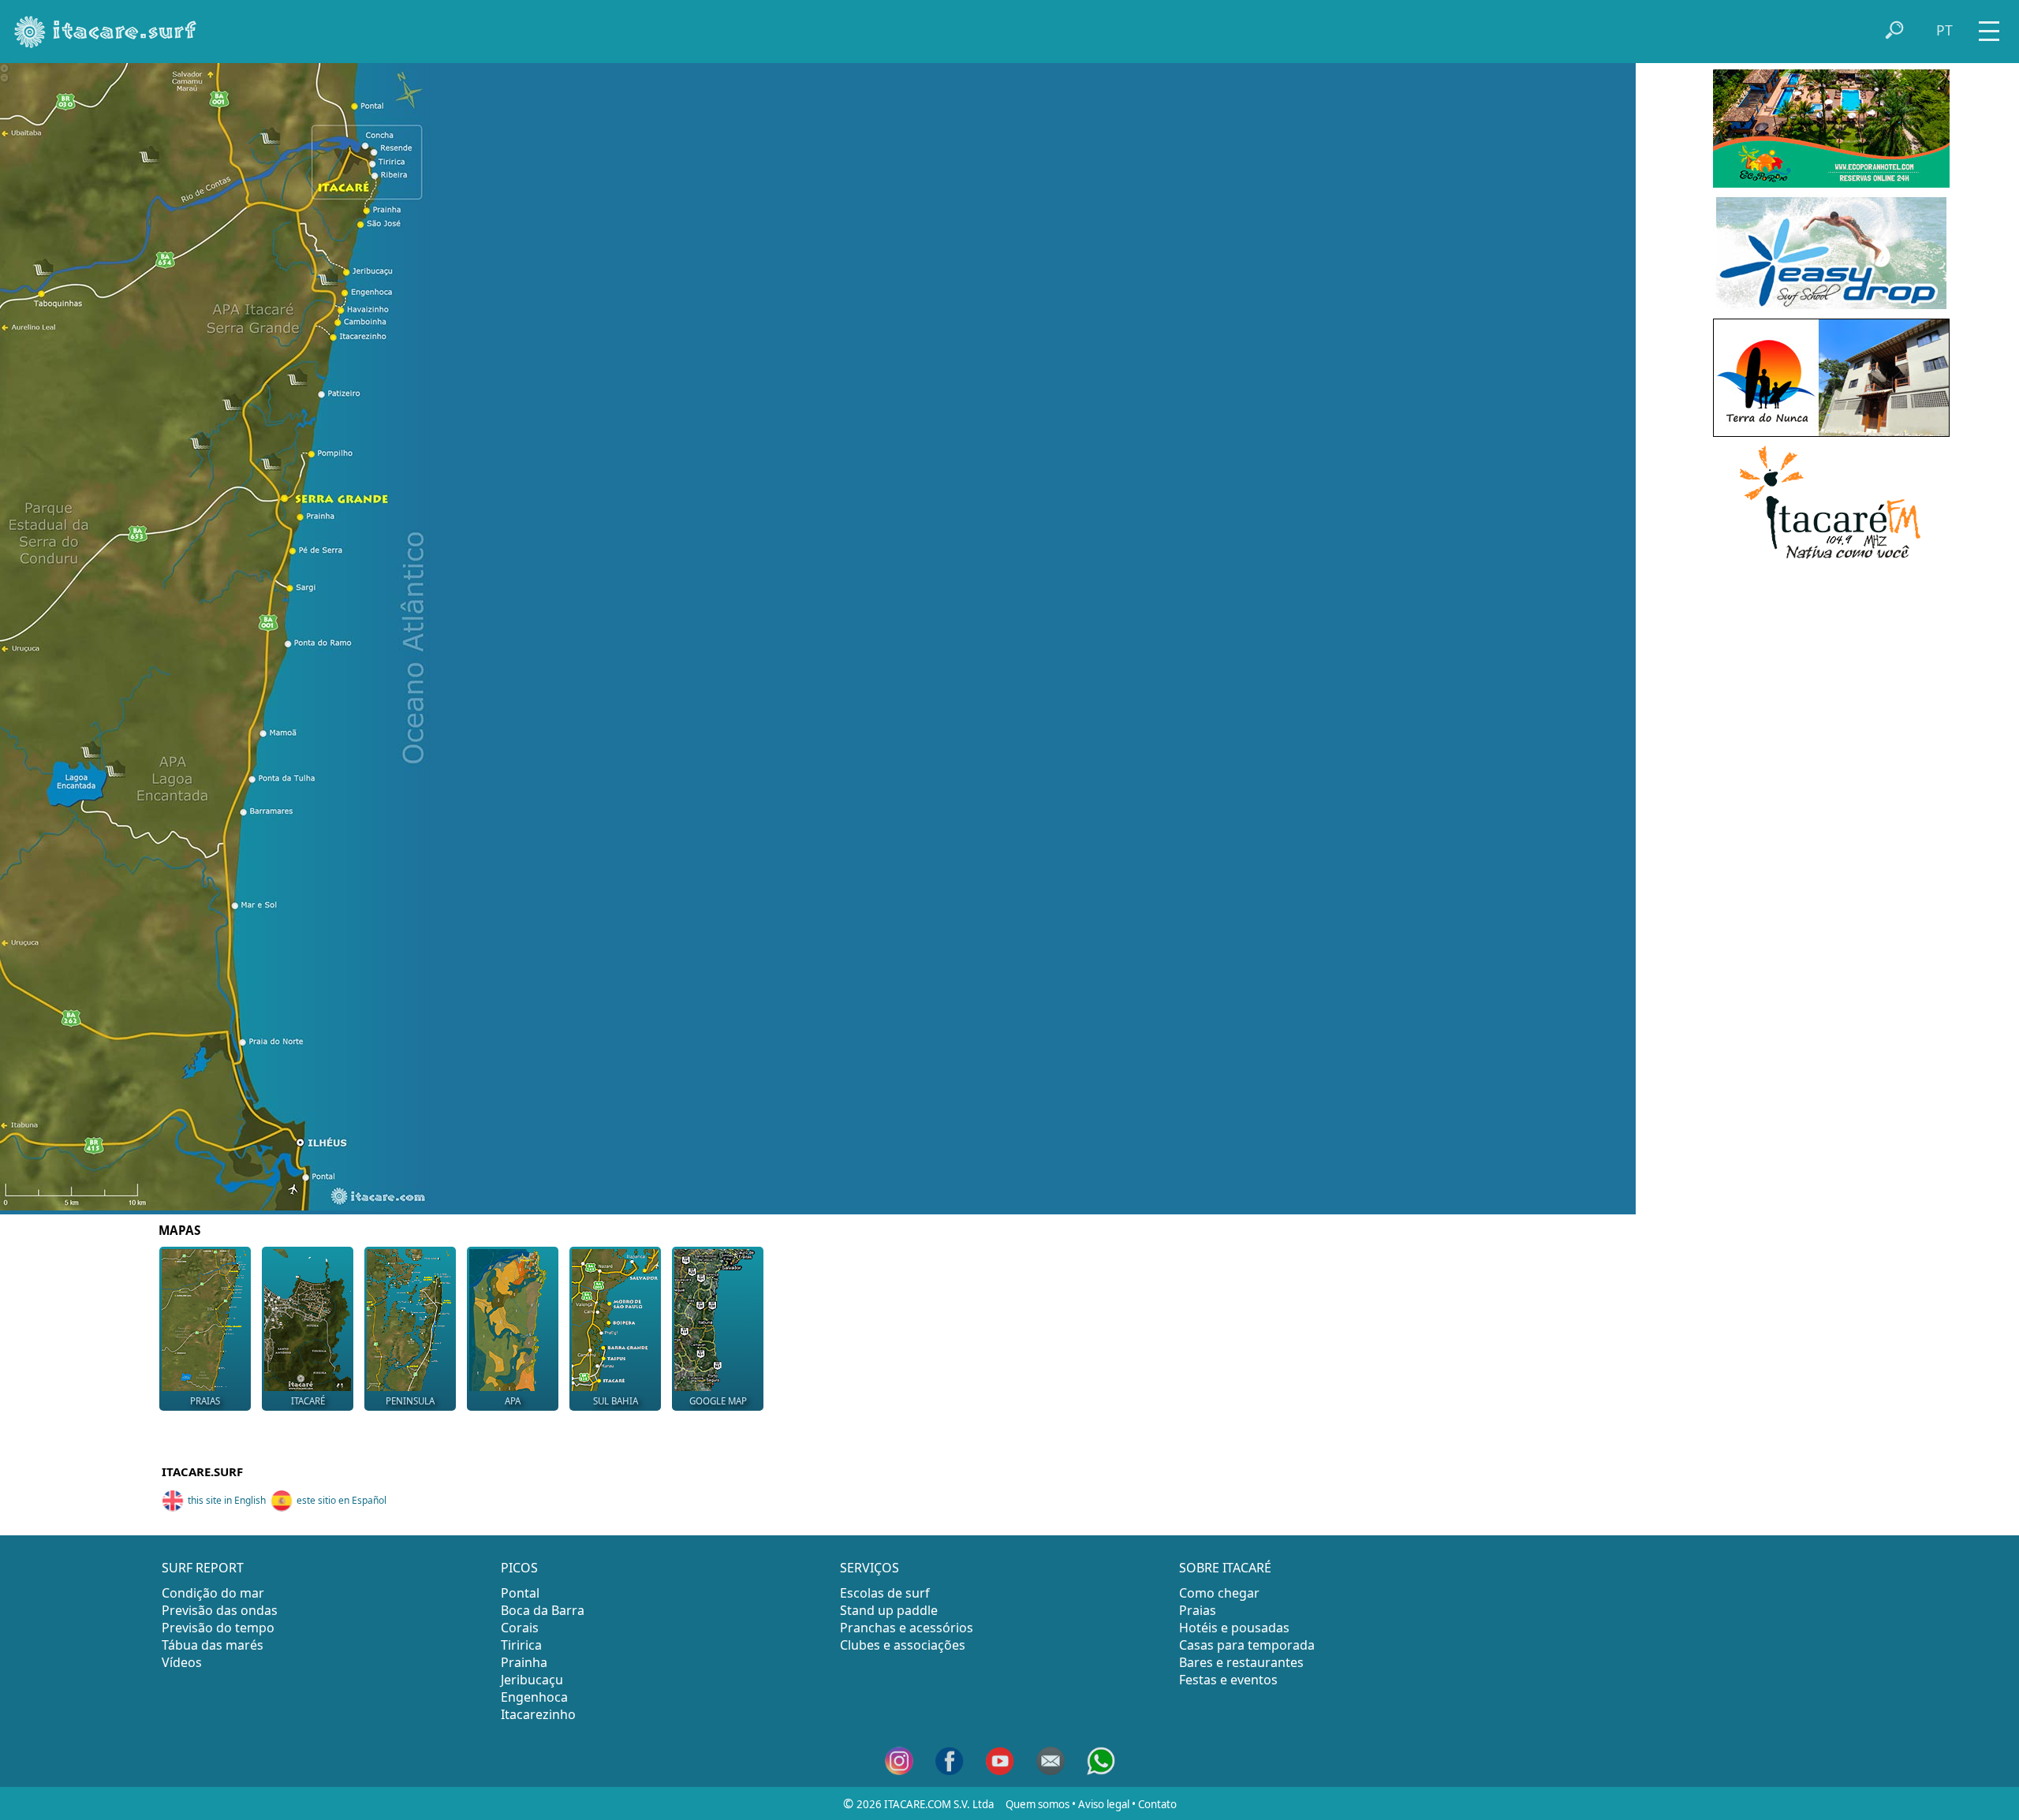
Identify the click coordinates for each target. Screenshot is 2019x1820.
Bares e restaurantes (1241, 1662)
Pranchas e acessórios (907, 1628)
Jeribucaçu (532, 1680)
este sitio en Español (341, 1500)
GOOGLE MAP (718, 1401)
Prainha (524, 1662)
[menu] (1989, 26)
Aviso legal (1104, 1804)
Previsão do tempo (218, 1628)
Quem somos (1037, 1804)
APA (513, 1401)
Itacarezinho (538, 1714)
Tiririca (521, 1645)
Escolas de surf (885, 1593)
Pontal (520, 1593)
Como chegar (1219, 1593)
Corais (520, 1628)
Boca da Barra (543, 1610)
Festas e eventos (1228, 1680)
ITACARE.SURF (202, 1471)
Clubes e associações (903, 1645)
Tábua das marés (213, 1645)
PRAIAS (205, 1401)
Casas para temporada (1247, 1645)
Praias (1198, 1610)
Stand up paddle (889, 1610)
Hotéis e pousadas (1234, 1628)
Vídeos (182, 1662)
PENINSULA (410, 1401)
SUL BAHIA (616, 1401)
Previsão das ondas (220, 1610)
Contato (1157, 1804)
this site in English (227, 1500)
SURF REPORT (203, 1568)
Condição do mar (213, 1593)
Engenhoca (534, 1697)
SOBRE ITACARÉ (1225, 1568)
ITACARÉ (308, 1401)
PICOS (519, 1568)
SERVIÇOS (870, 1568)
